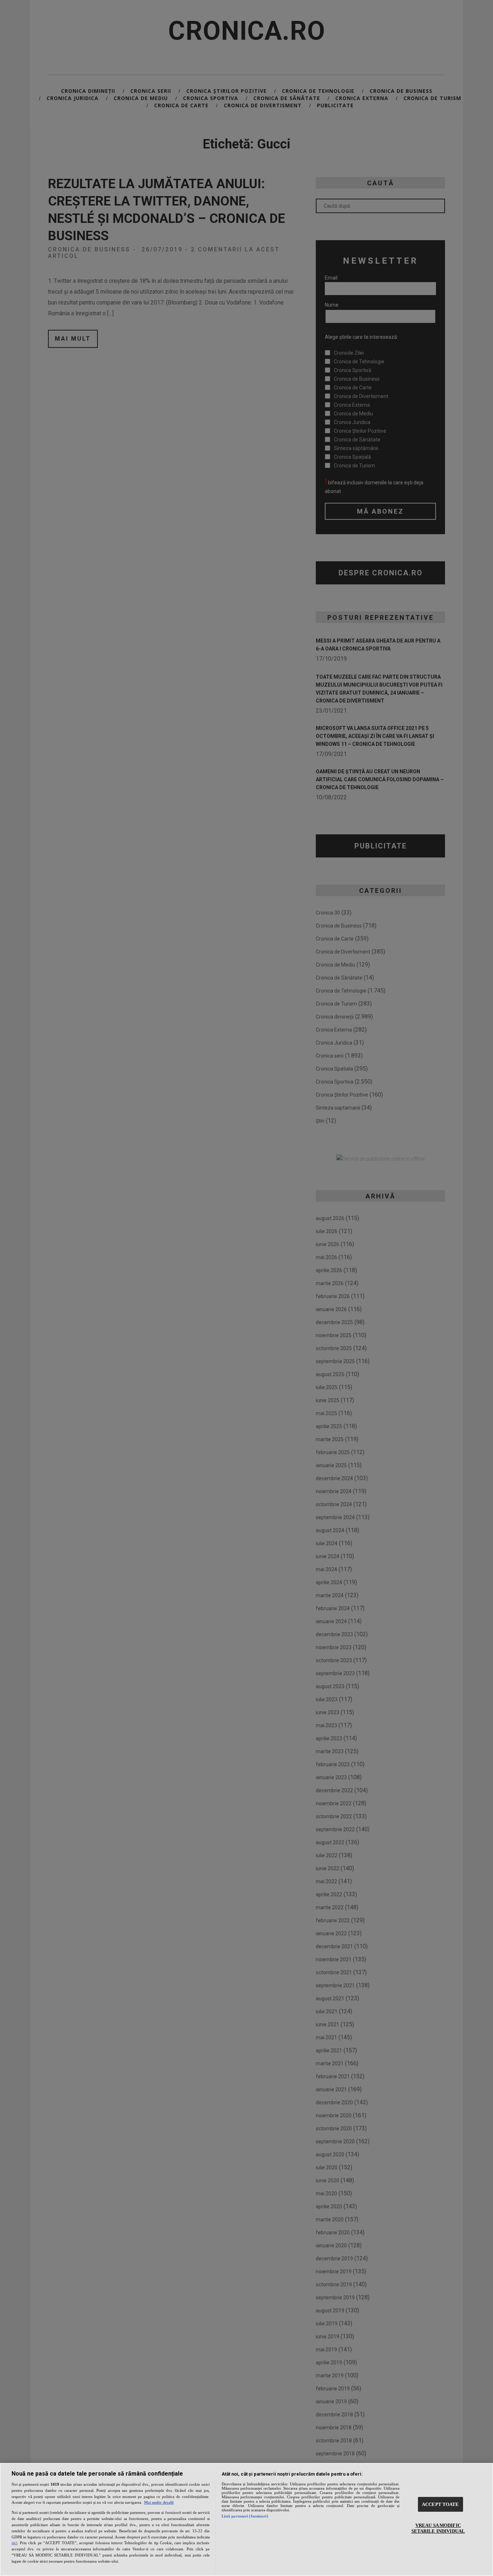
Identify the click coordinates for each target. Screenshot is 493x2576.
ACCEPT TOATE (440, 2504)
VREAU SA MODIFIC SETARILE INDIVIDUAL (438, 2528)
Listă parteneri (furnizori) (245, 2516)
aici (14, 2543)
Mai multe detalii (159, 2502)
